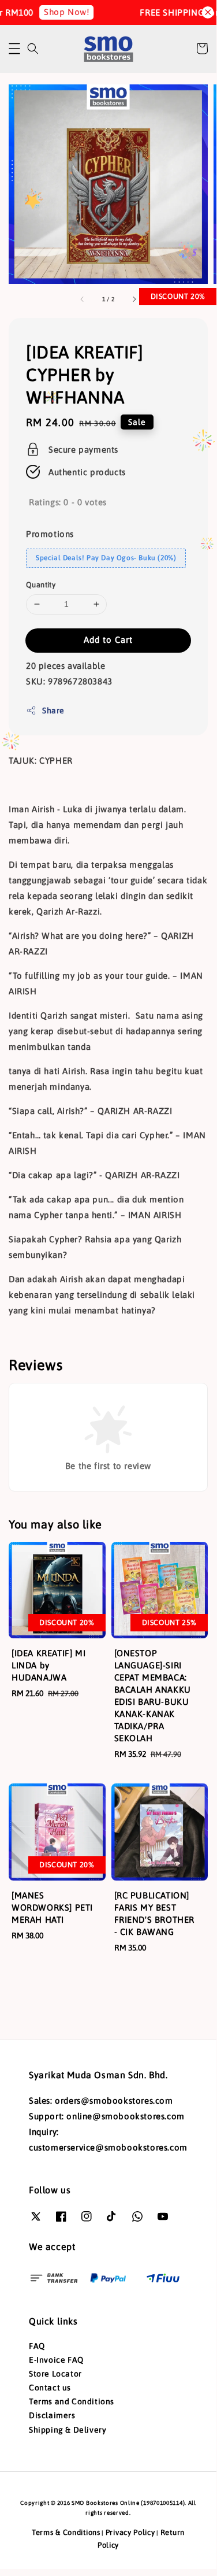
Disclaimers (52, 2415)
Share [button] (53, 710)
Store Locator (55, 2374)
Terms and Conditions (72, 2401)
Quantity (41, 585)
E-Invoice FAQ (56, 2360)
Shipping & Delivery (68, 2430)
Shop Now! (64, 12)
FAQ (37, 2346)
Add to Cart (108, 640)
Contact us (50, 2388)
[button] (14, 49)
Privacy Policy (130, 2532)
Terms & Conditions (66, 2532)
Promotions (50, 534)
